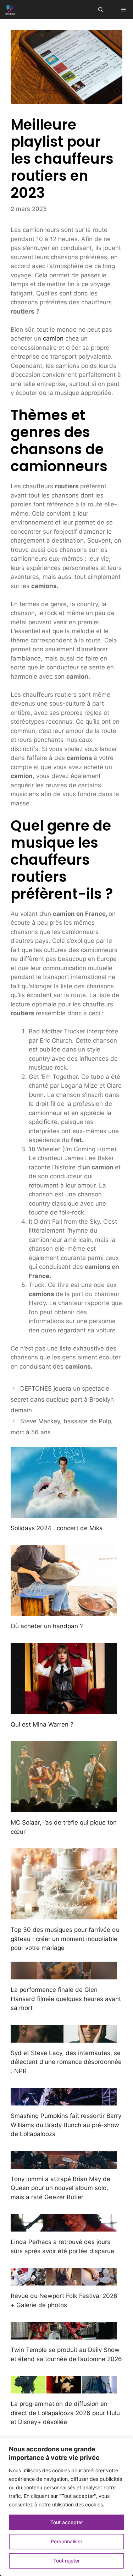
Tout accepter (67, 2522)
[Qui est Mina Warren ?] (64, 1709)
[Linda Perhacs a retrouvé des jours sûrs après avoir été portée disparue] (64, 2227)
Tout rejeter (66, 2561)
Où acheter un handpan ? (47, 1626)
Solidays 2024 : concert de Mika (57, 1528)
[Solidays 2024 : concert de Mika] (64, 1513)
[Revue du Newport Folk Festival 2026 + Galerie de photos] (64, 2281)
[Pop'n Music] (10, 10)
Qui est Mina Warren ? (42, 1724)
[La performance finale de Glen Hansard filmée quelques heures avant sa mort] (64, 1975)
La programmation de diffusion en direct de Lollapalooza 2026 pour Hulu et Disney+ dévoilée (65, 2413)
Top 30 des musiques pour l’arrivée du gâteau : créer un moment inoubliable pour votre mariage (65, 1939)
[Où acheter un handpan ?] (64, 1611)
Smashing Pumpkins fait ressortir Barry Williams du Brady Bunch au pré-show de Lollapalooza (66, 2125)
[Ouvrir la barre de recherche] (101, 10)
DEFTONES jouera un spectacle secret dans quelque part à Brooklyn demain (62, 1399)
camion (53, 338)
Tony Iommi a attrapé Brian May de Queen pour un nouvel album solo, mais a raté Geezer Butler (60, 2188)
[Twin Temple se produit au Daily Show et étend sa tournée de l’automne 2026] (64, 2335)
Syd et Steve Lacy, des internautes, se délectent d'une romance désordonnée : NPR (66, 2062)
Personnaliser (66, 2541)
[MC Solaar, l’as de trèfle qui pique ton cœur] (64, 1808)
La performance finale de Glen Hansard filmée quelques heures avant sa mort (66, 1999)
